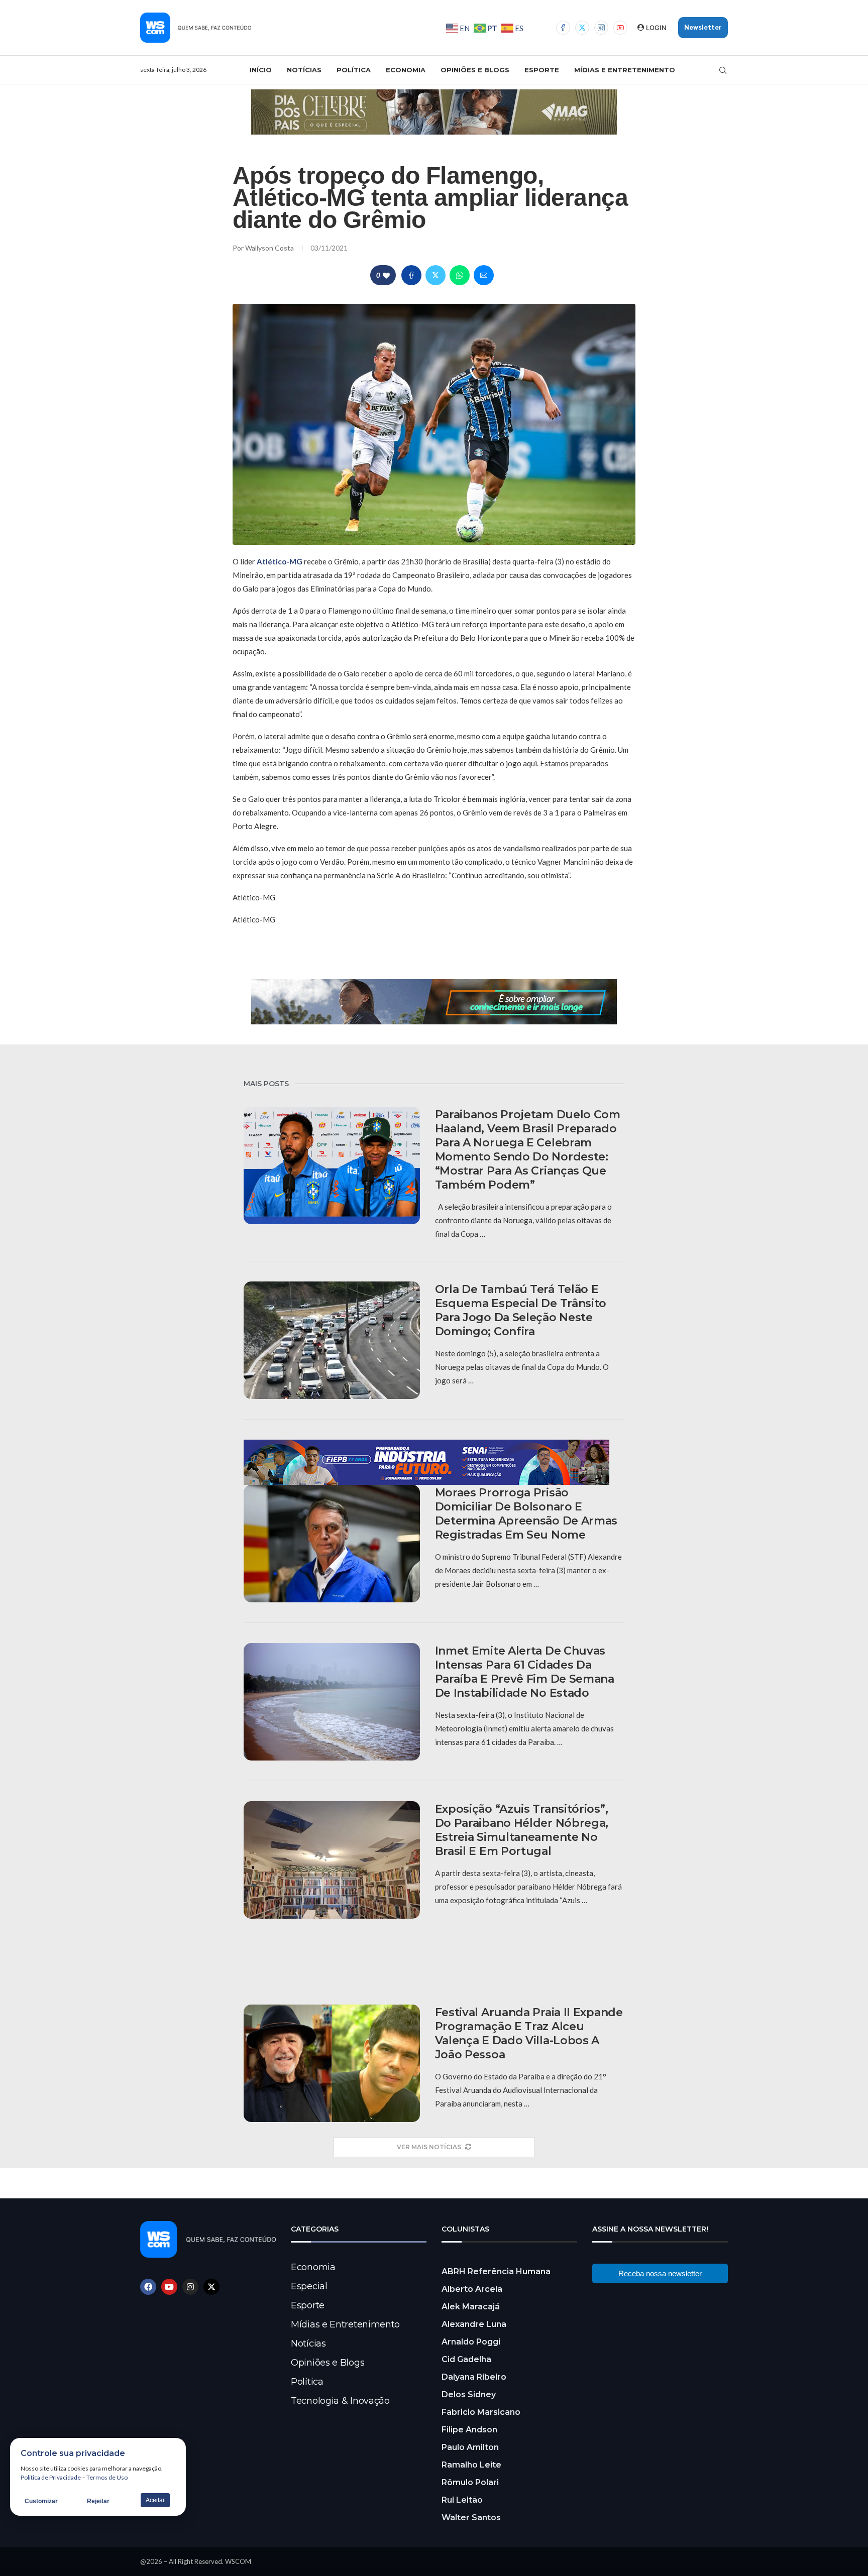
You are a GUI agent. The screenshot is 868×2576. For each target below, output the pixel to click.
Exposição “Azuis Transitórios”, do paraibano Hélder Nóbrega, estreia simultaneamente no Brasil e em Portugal (522, 1830)
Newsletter (703, 27)
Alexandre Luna (474, 2324)
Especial (309, 2286)
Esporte (542, 70)
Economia (406, 70)
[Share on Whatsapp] (460, 275)
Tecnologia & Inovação (340, 2401)
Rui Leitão (462, 2500)
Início (261, 70)
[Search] (723, 70)
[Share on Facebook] (411, 275)
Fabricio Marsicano (481, 2412)
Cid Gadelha (466, 2359)
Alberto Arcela (472, 2289)
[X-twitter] (211, 2287)
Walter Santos (471, 2518)
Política (354, 70)
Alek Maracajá (471, 2307)
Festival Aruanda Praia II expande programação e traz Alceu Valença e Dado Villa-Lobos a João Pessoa (529, 2033)
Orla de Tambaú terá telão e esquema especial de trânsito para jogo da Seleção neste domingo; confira (521, 1310)
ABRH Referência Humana (496, 2271)
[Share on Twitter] (436, 275)
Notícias (304, 70)
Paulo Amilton (470, 2447)
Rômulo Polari (470, 2482)
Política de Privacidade (51, 2477)
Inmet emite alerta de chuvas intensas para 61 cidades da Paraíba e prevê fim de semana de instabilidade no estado (525, 1672)
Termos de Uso (107, 2477)
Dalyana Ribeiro (474, 2377)
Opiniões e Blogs (475, 70)
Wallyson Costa (270, 248)
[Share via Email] (484, 275)
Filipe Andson (469, 2430)
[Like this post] (386, 275)
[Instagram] (601, 28)
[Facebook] (563, 28)
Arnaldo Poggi (471, 2342)
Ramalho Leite (471, 2465)
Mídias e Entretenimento (625, 70)
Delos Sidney (469, 2394)
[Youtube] (620, 28)
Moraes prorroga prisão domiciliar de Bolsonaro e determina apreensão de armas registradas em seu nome (526, 1514)
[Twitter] (582, 28)
